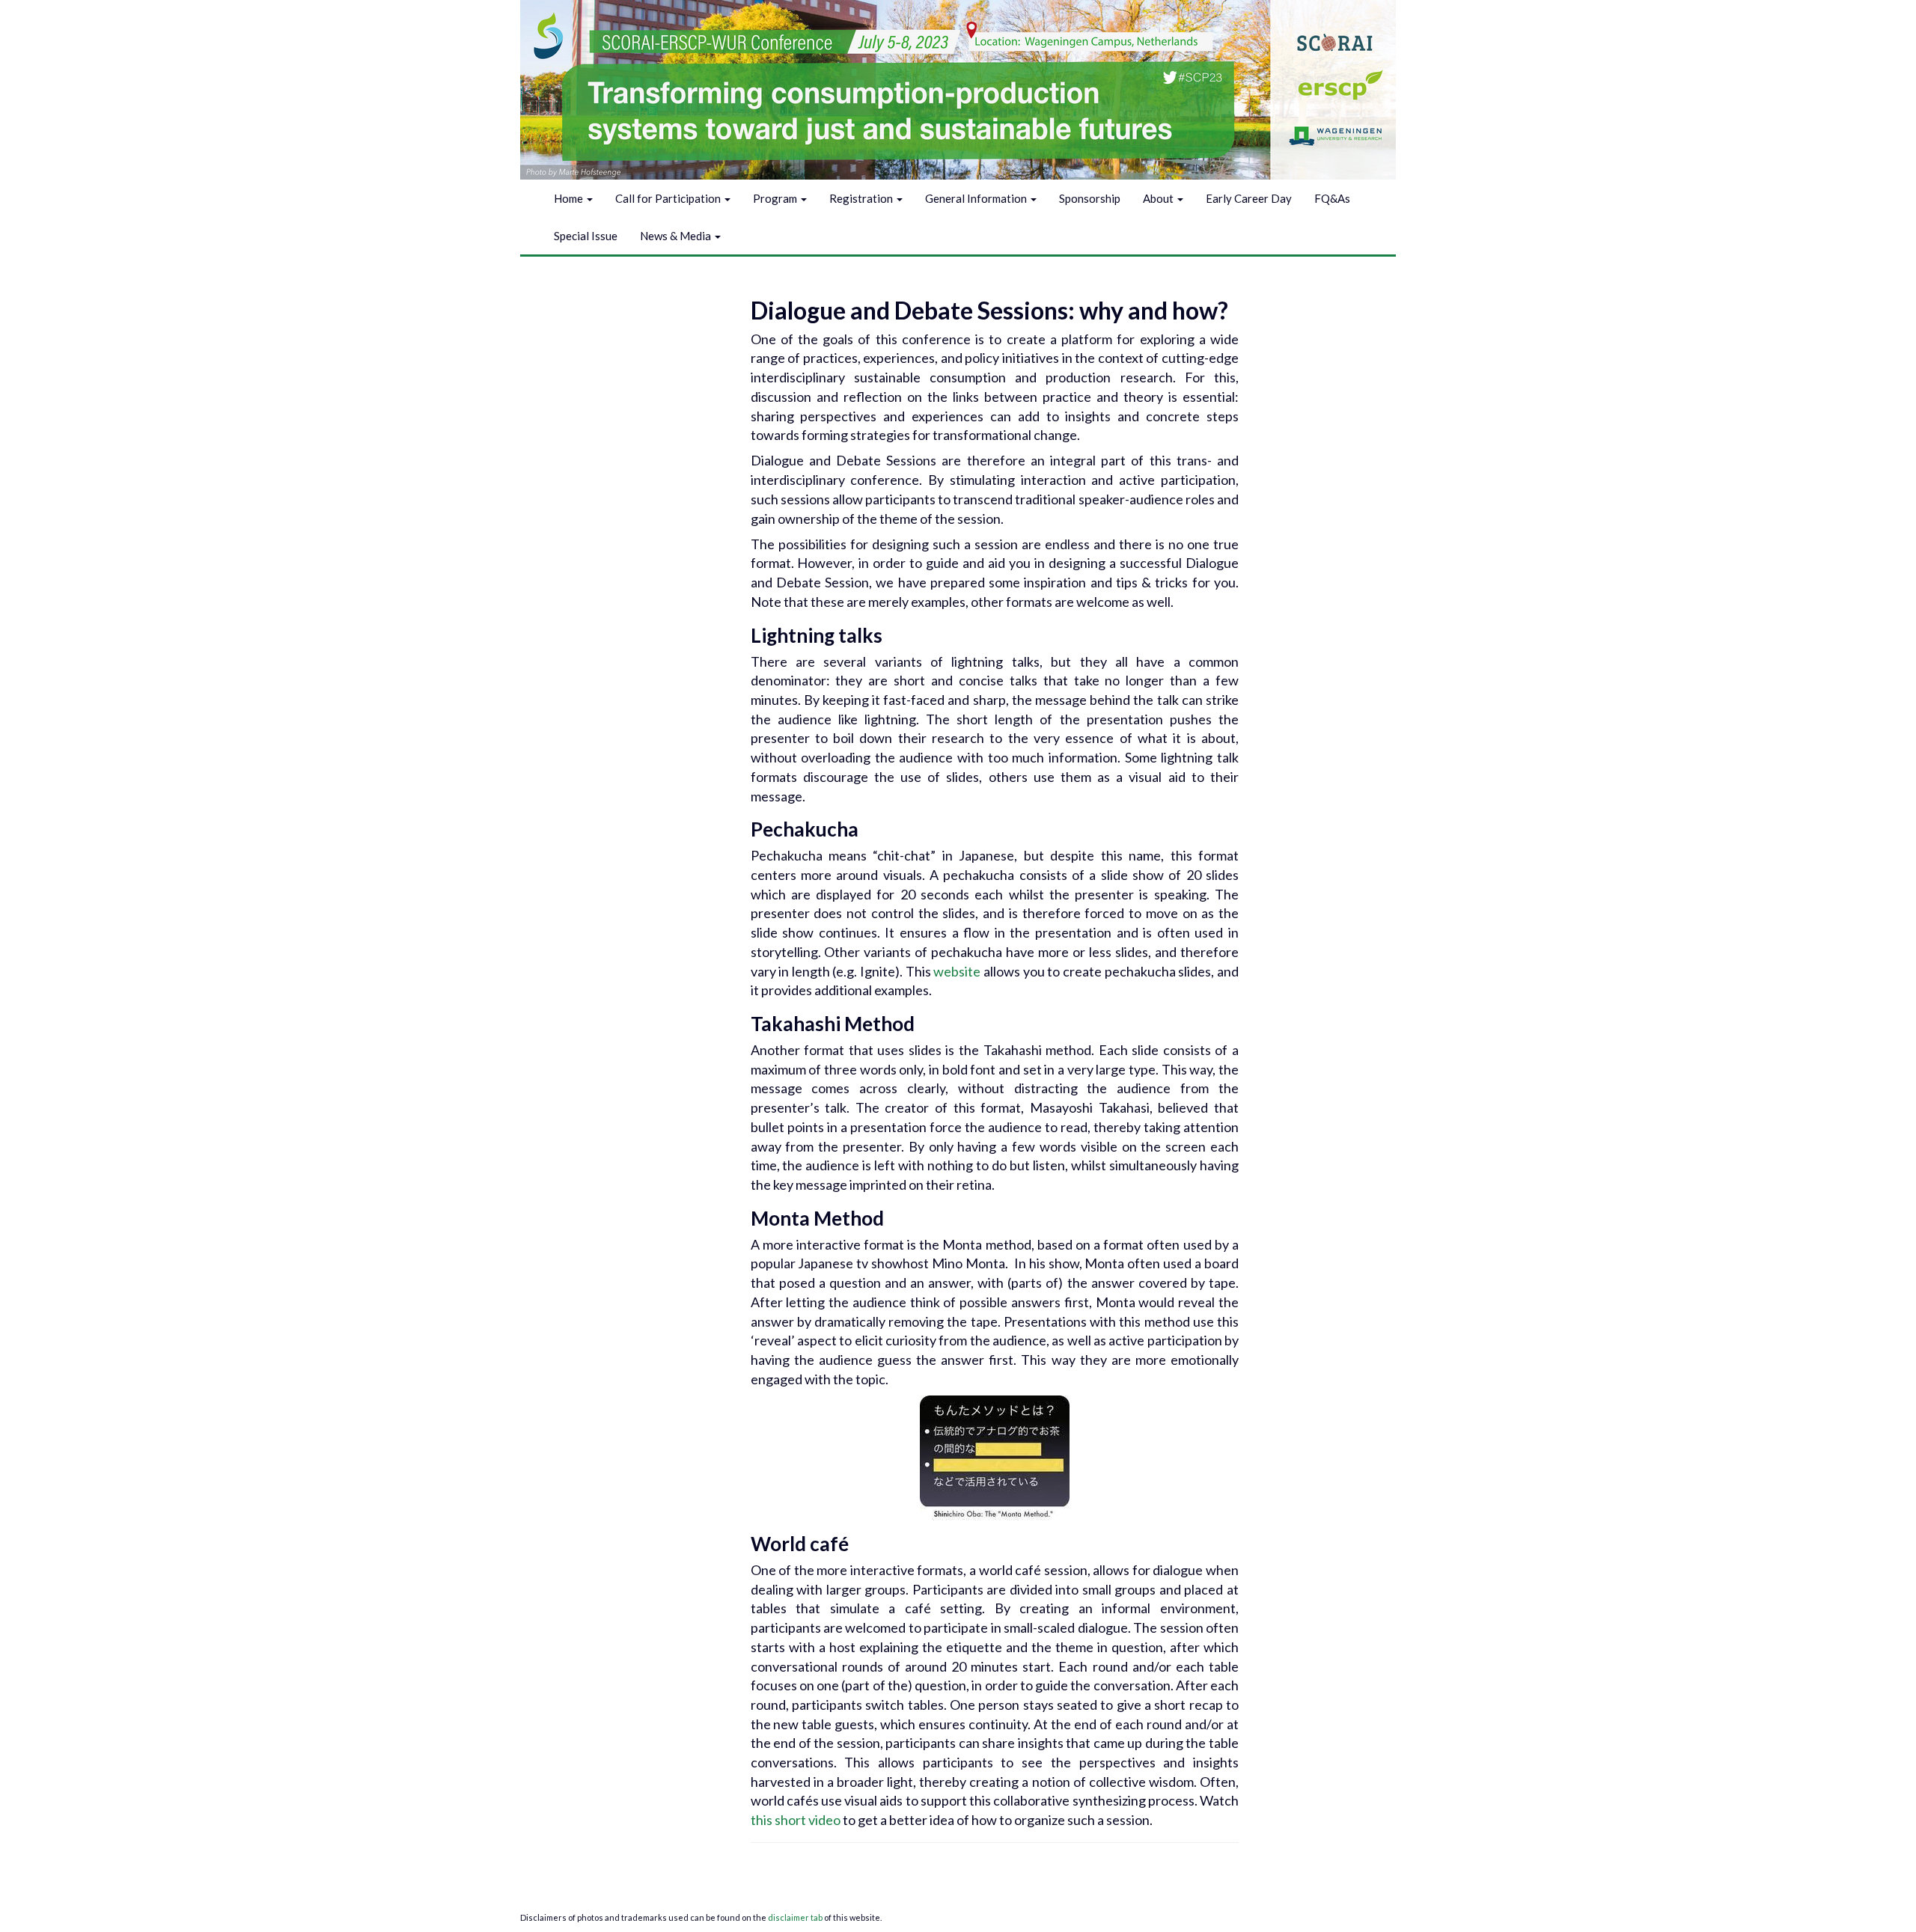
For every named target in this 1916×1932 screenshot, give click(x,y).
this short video (796, 1820)
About (1159, 198)
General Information (977, 198)
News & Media (677, 236)
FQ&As (1332, 198)
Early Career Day (1249, 198)
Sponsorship (1090, 198)
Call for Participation (669, 198)
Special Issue (586, 236)
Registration (862, 198)
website (958, 971)
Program (776, 198)
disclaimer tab (796, 1917)
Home (570, 198)
